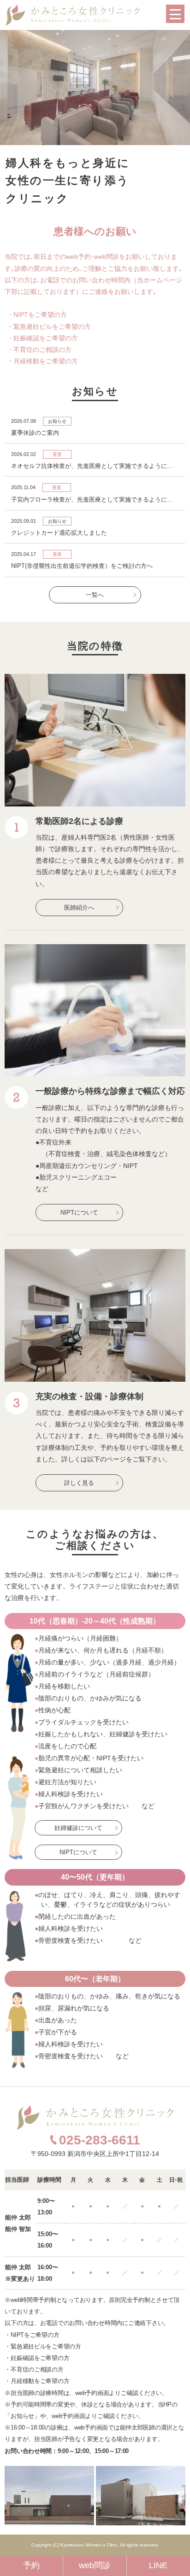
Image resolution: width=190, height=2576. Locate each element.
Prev (12, 88)
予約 (31, 2565)
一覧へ (95, 595)
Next (178, 88)
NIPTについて (79, 1212)
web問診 (95, 2565)
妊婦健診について (78, 1828)
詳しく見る (79, 1483)
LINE (158, 2565)
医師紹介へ (79, 908)
